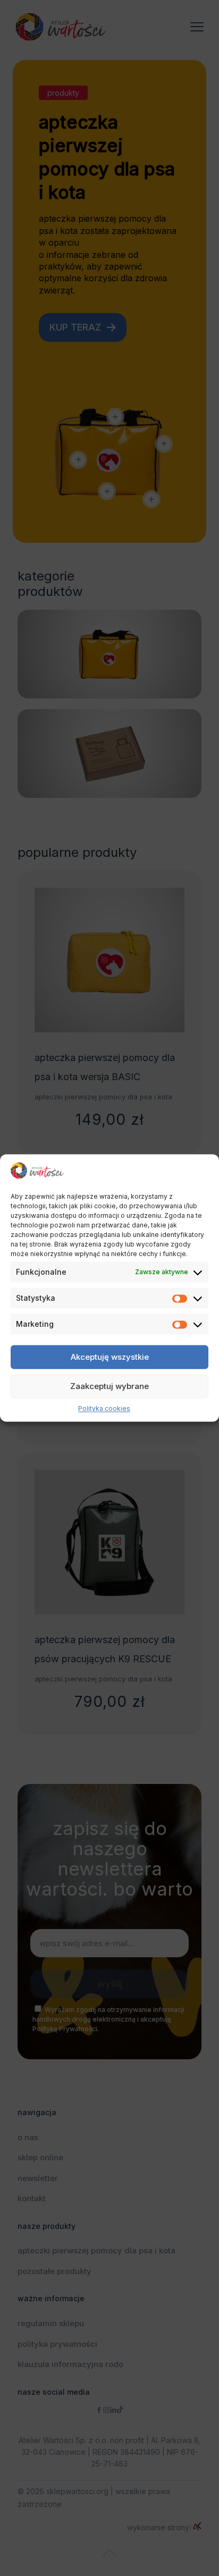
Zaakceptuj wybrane (109, 1386)
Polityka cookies (104, 1409)
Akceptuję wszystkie (110, 1357)
